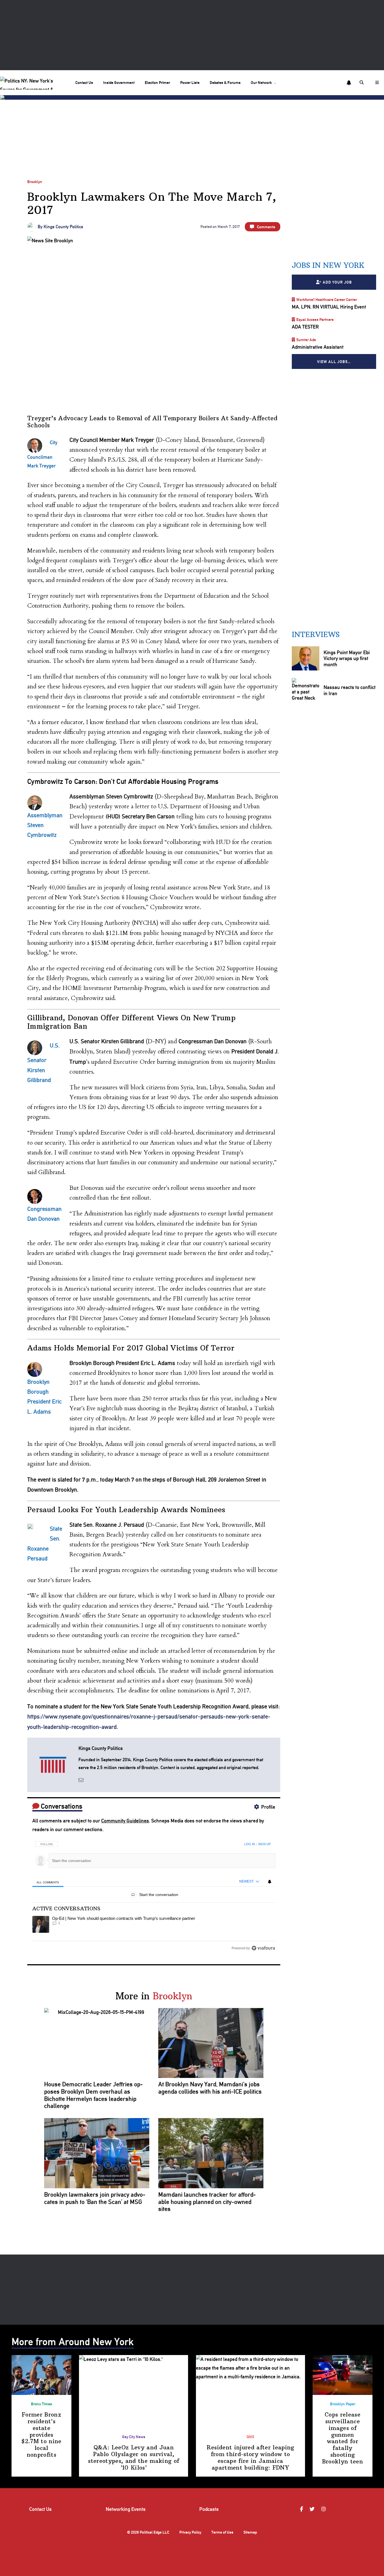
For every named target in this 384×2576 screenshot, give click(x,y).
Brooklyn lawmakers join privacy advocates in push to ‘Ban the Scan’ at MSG (95, 2198)
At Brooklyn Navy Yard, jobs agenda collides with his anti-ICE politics (210, 2088)
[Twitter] (313, 2509)
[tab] (48, 1882)
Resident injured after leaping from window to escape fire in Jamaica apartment (250, 2457)
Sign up (264, 1844)
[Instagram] (324, 2509)
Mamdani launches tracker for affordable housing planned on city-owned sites (207, 2202)
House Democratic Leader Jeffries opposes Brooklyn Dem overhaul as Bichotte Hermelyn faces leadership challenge (93, 2095)
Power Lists (190, 82)
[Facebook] (302, 2509)
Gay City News (134, 2437)
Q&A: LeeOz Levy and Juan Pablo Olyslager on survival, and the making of (134, 2457)
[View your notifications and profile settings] (349, 83)
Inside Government (119, 82)
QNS (250, 2437)
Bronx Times (41, 2404)
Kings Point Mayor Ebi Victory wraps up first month (346, 658)
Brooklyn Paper (343, 2404)
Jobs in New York (328, 265)
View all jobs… (334, 361)
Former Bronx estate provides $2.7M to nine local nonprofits (41, 2435)
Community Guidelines (125, 1821)
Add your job (337, 282)
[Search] (362, 83)
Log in (250, 1844)
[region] (154, 1894)
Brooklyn (35, 182)
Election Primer (157, 82)
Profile (268, 1807)
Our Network (261, 82)
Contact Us (84, 82)
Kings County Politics (63, 227)
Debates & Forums (225, 82)
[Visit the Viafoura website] (263, 1948)
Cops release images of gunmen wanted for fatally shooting (343, 2438)
